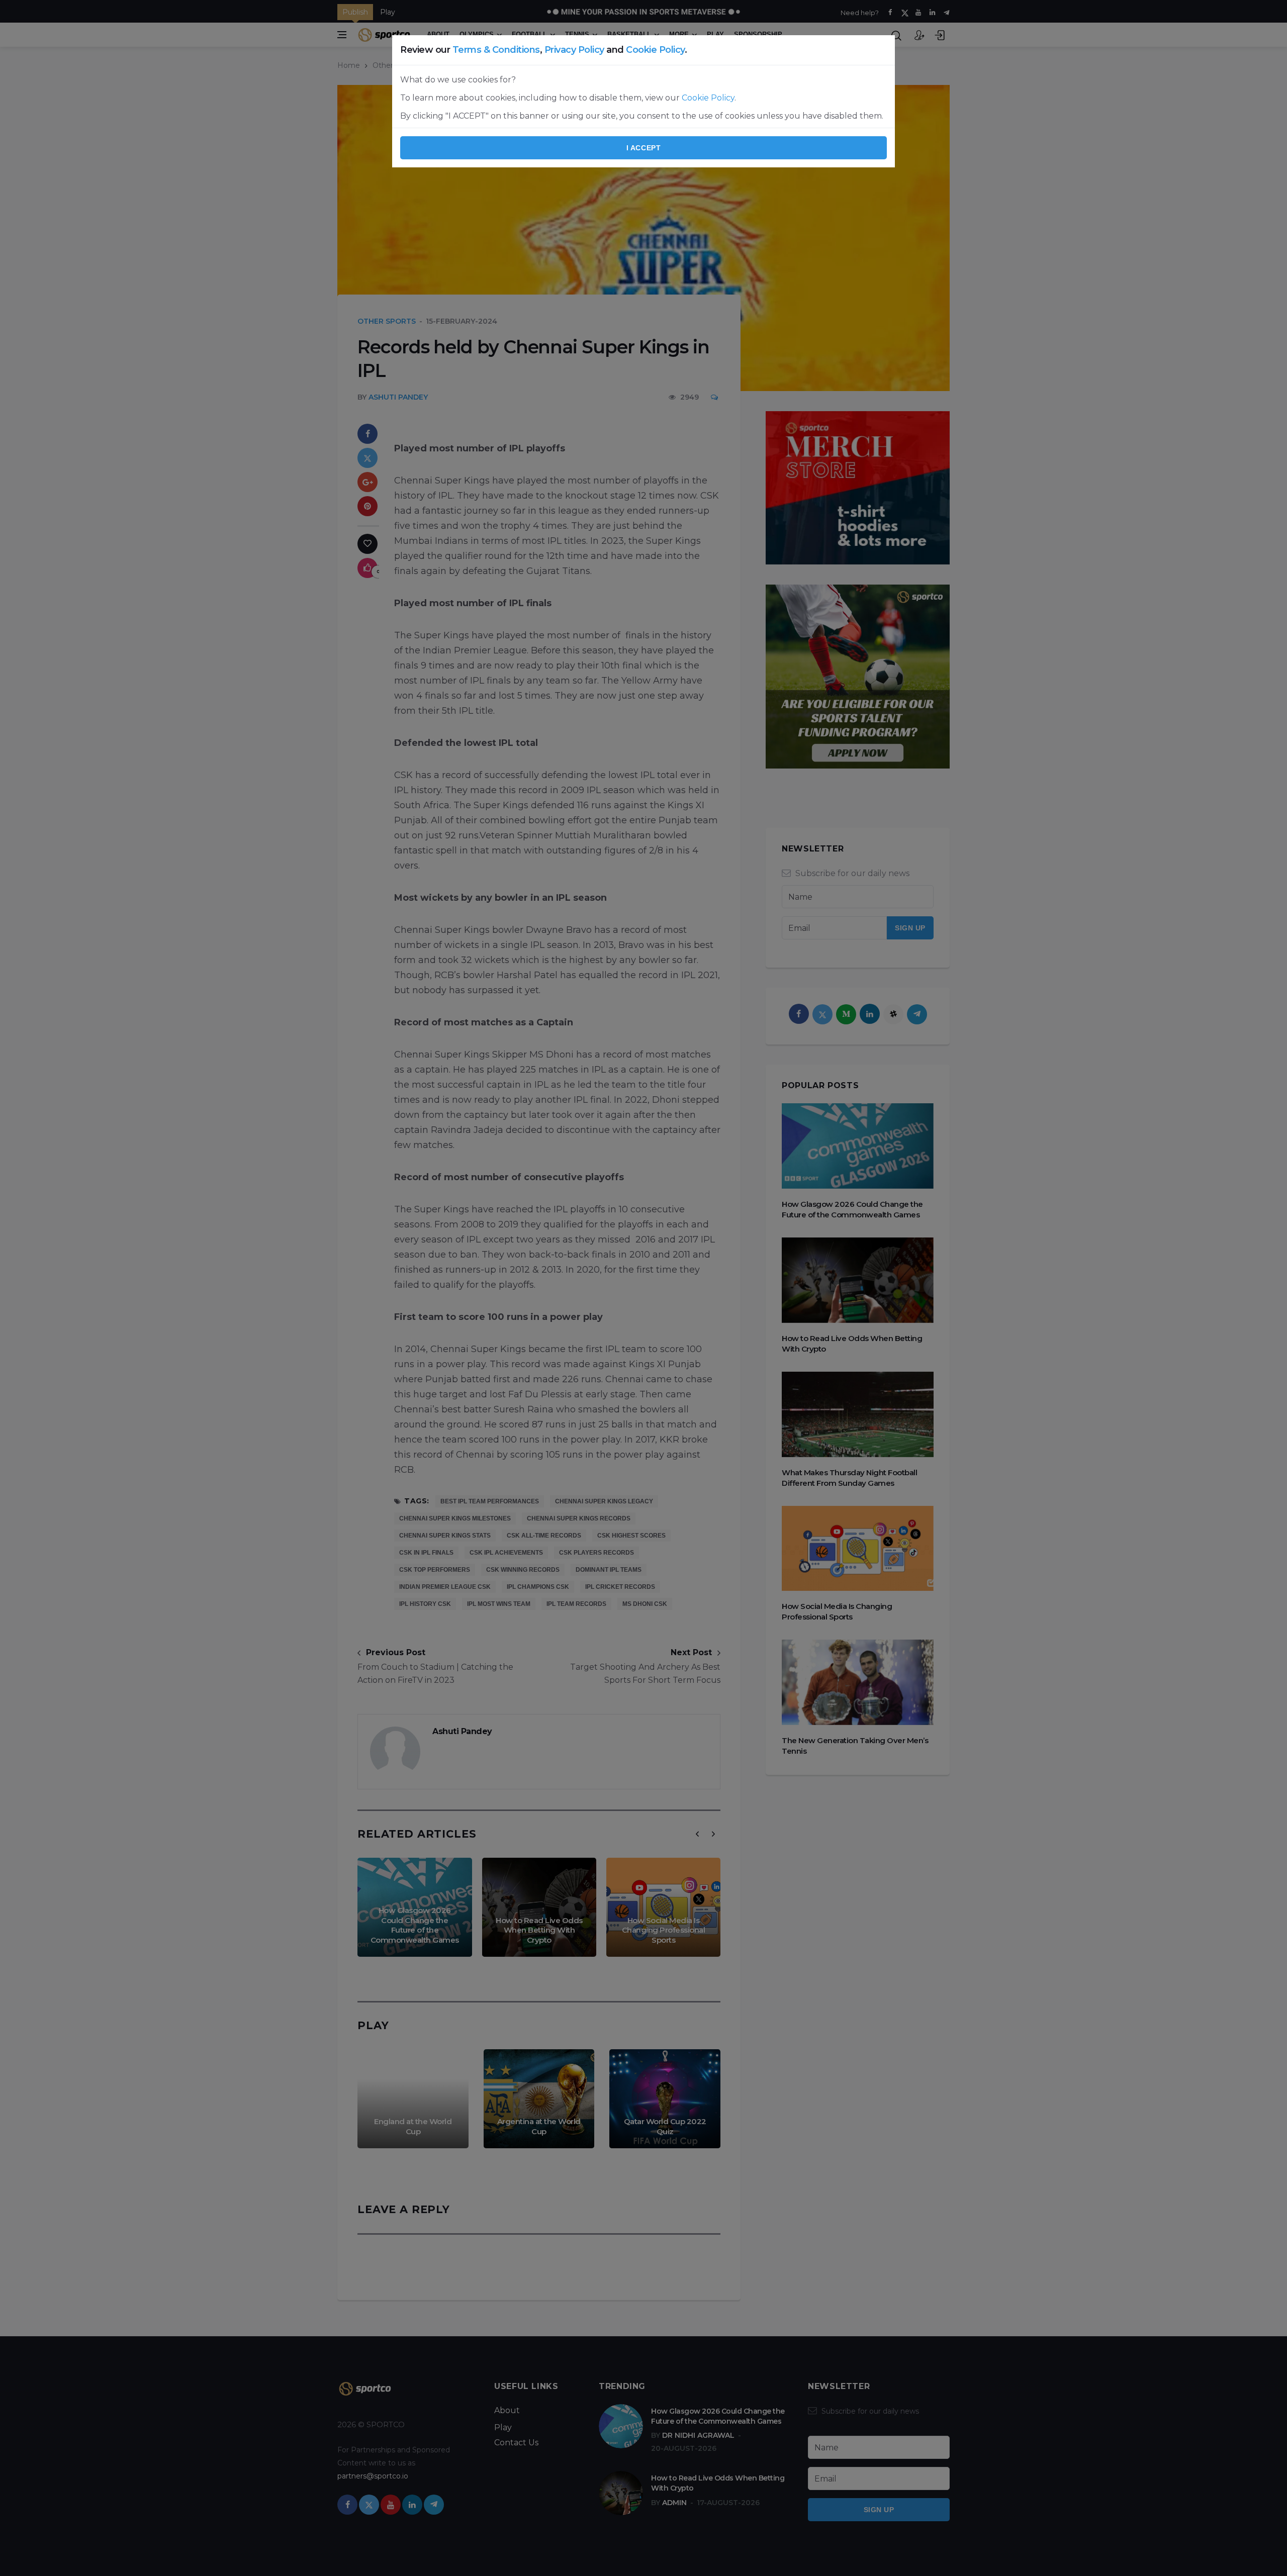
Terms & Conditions (496, 50)
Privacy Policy (574, 50)
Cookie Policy (655, 50)
